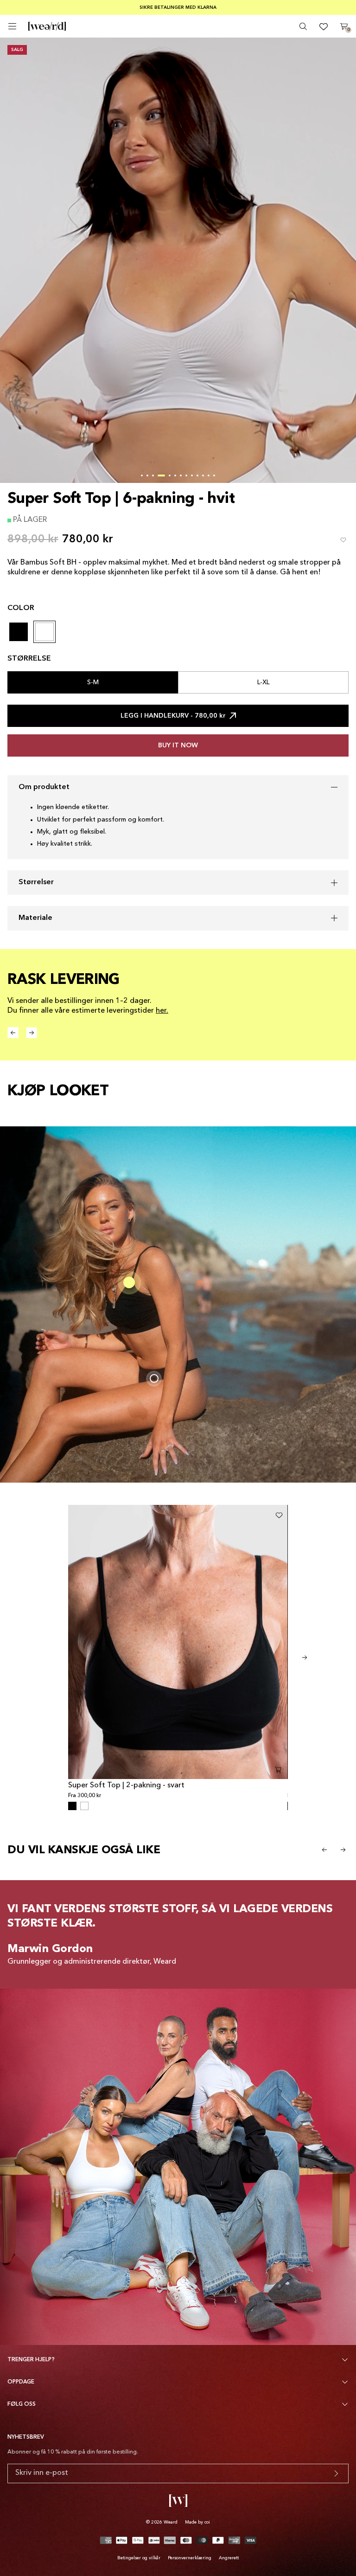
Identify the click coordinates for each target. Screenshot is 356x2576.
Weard (171, 2522)
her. (162, 1011)
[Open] (12, 26)
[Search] (303, 26)
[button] (142, 475)
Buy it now (178, 745)
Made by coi (197, 2522)
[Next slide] (305, 1657)
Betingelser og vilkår (139, 2558)
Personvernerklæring (190, 2558)
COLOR (21, 608)
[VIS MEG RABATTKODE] (336, 2473)
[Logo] (47, 26)
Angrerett (229, 2558)
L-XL (264, 682)
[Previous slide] (324, 1850)
